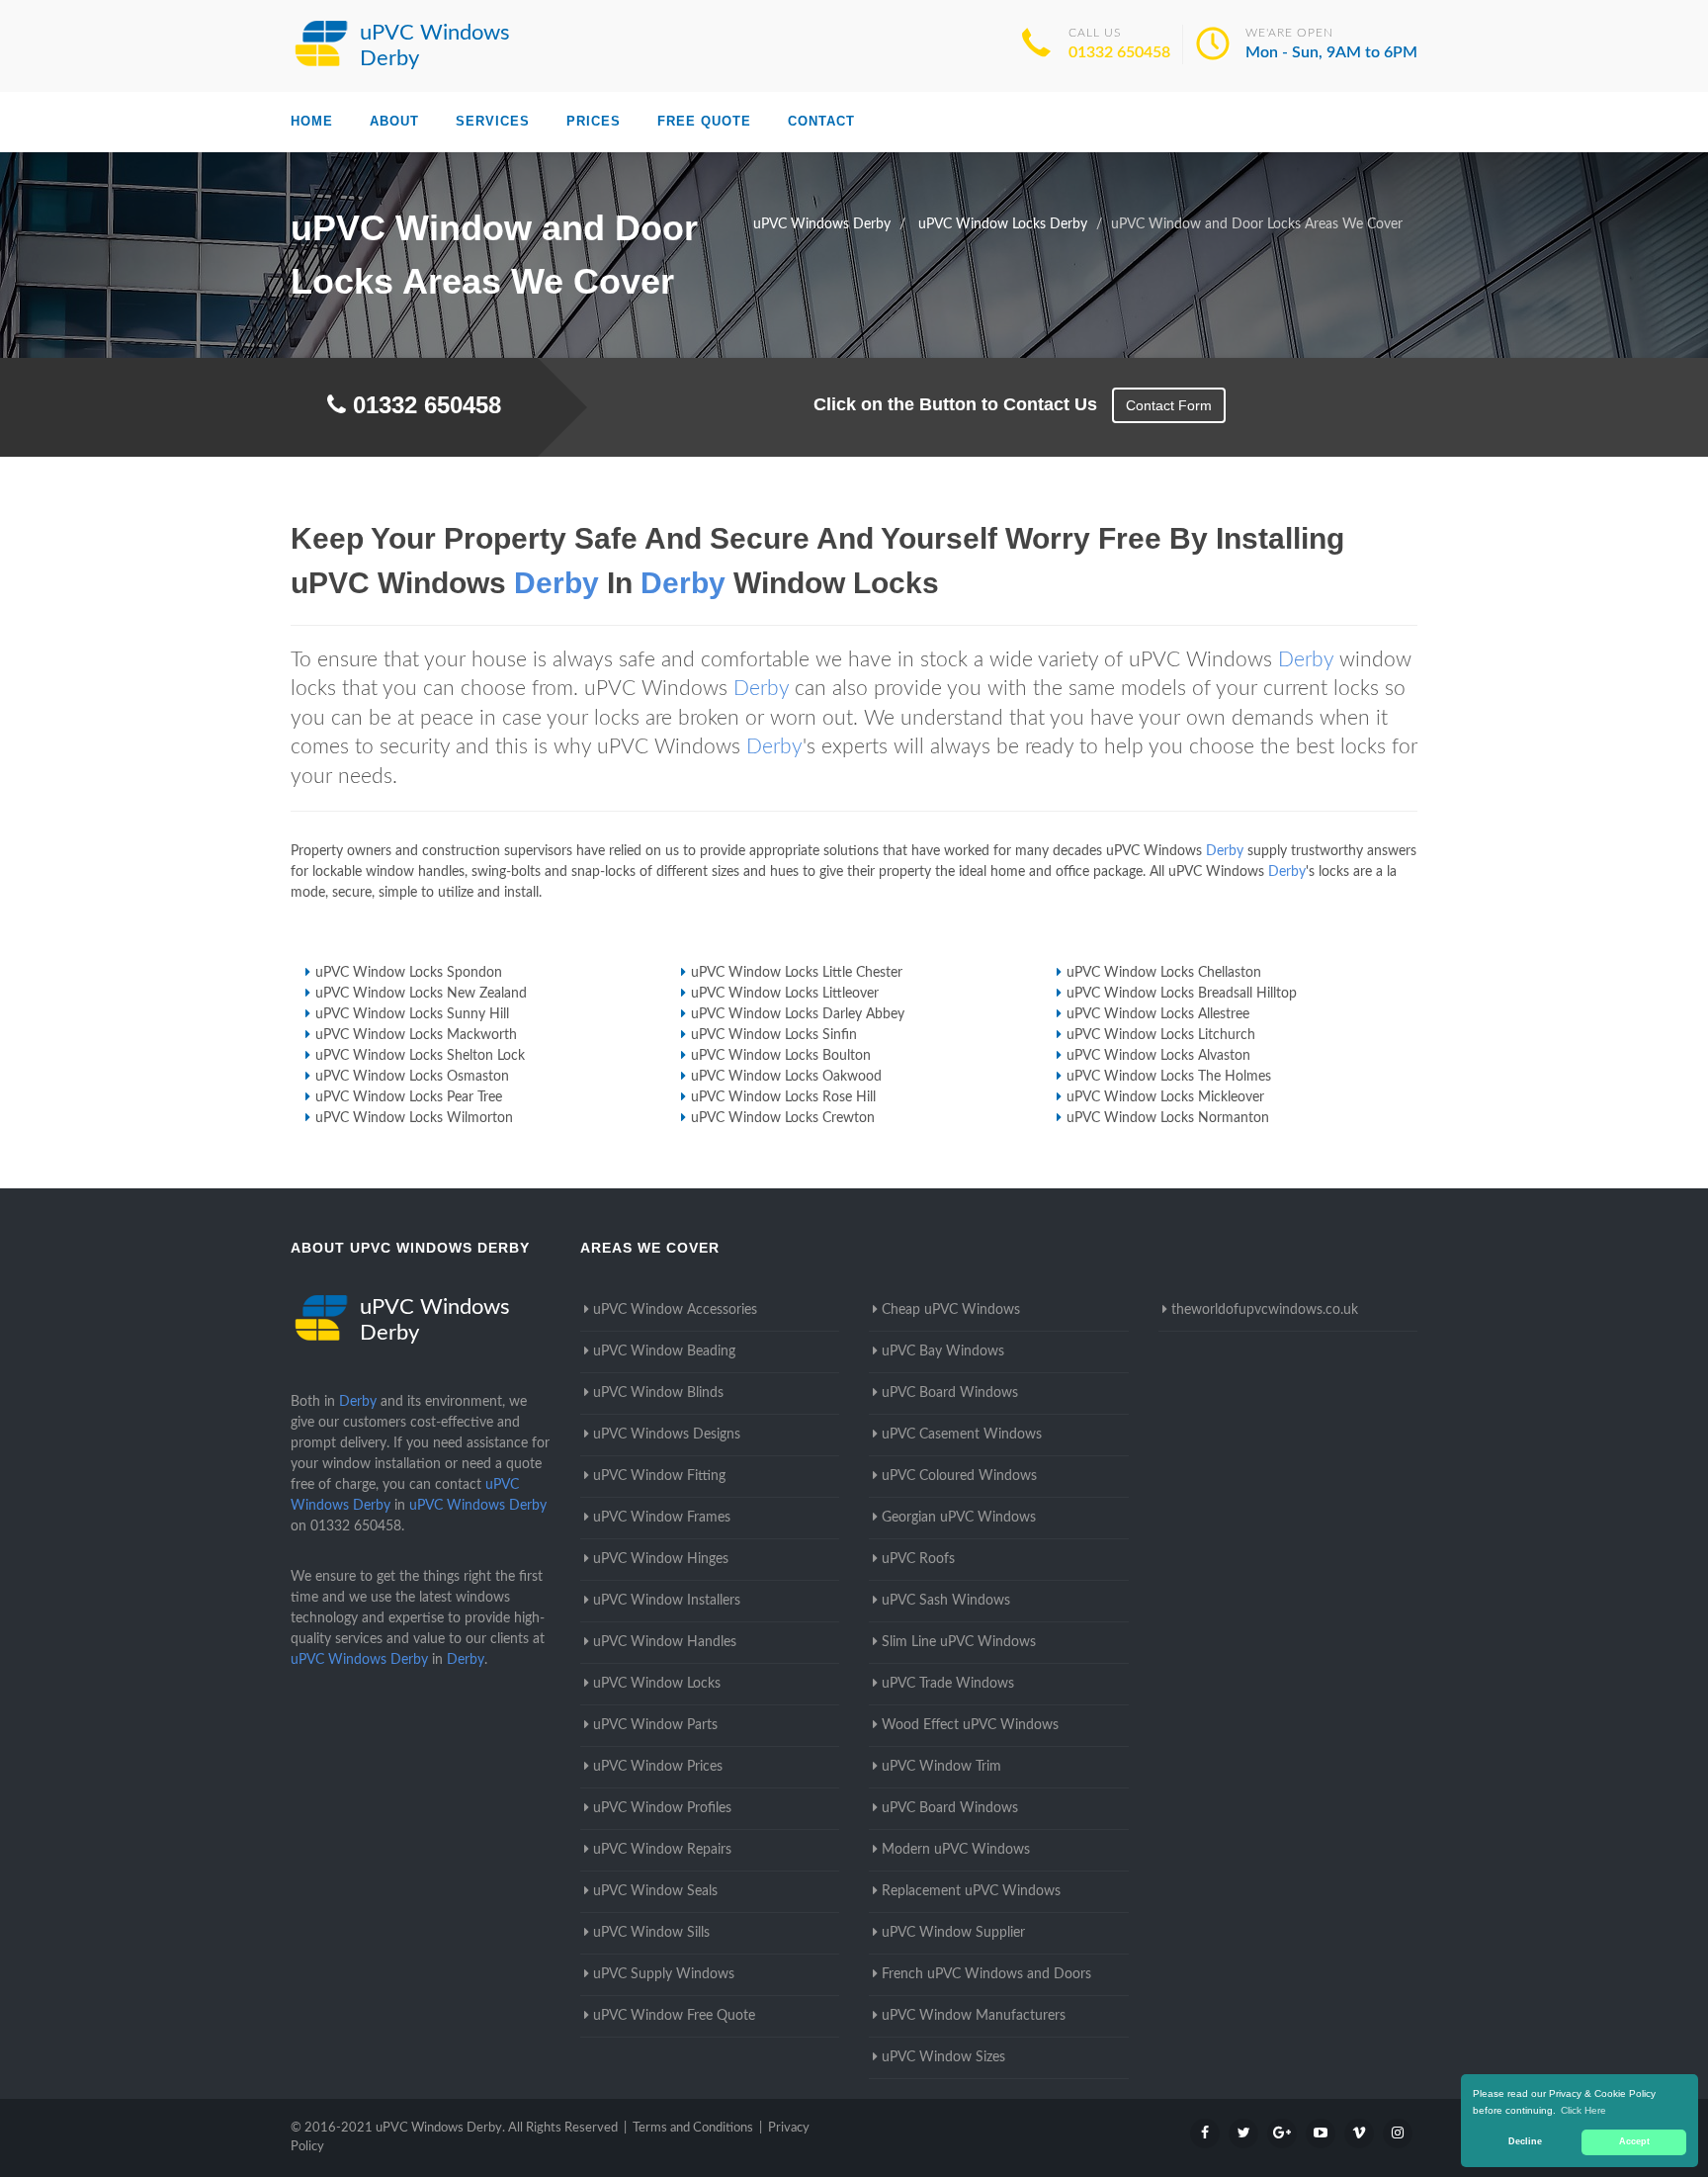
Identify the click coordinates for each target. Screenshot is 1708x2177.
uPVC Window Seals (655, 1891)
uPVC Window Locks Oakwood (786, 1077)
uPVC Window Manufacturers (974, 2016)
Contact (821, 121)
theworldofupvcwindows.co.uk (1265, 1310)
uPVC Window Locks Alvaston (1158, 1056)
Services (493, 121)
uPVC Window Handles (665, 1642)
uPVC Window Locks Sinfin (774, 1035)
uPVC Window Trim (941, 1767)
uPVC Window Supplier (953, 1933)
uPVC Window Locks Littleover (785, 994)
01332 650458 (1119, 52)
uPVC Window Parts (655, 1725)
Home (312, 121)
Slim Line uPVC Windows (959, 1642)
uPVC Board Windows (950, 1393)
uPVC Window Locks (657, 1684)
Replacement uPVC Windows (971, 1891)
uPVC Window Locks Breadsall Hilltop (1182, 994)
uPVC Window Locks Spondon (409, 973)
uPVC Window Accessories (675, 1310)
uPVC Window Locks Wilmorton (414, 1118)
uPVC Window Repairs (662, 1850)
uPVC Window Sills (651, 1933)
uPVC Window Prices (658, 1767)
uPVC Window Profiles (662, 1808)
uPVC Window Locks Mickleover (1165, 1097)
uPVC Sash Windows (946, 1601)
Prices (594, 121)
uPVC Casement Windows (962, 1435)
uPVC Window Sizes (943, 2057)
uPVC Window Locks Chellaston (1164, 973)
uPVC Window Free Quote (674, 2016)
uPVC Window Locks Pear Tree (409, 1097)
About (394, 121)
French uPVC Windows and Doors (986, 1974)
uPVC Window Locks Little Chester (797, 973)
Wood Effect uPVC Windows (970, 1725)
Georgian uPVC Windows (959, 1518)
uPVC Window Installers (667, 1601)
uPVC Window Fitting (659, 1476)
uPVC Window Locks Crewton (783, 1118)
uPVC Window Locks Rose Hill (783, 1097)
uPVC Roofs (918, 1559)
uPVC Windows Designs (667, 1435)
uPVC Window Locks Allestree (1158, 1014)
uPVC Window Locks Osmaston (412, 1077)
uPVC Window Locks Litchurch (1161, 1035)
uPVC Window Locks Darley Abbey (798, 1014)
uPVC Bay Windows (943, 1351)
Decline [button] (1525, 2141)
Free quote (704, 121)
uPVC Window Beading (664, 1351)
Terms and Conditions (693, 2128)
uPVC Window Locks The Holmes (1169, 1077)
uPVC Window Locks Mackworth (416, 1035)
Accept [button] (1634, 2141)
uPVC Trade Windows (948, 1684)
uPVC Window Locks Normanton (1168, 1118)
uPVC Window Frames (662, 1518)
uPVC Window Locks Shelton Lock (420, 1056)
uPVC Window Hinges (661, 1559)
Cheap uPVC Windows (951, 1310)
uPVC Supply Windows (664, 1974)
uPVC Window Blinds (658, 1393)
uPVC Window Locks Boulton (781, 1056)
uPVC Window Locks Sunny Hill (412, 1014)
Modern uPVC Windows (956, 1850)
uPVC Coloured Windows (959, 1476)
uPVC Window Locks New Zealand (421, 994)
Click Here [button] (1583, 2110)
